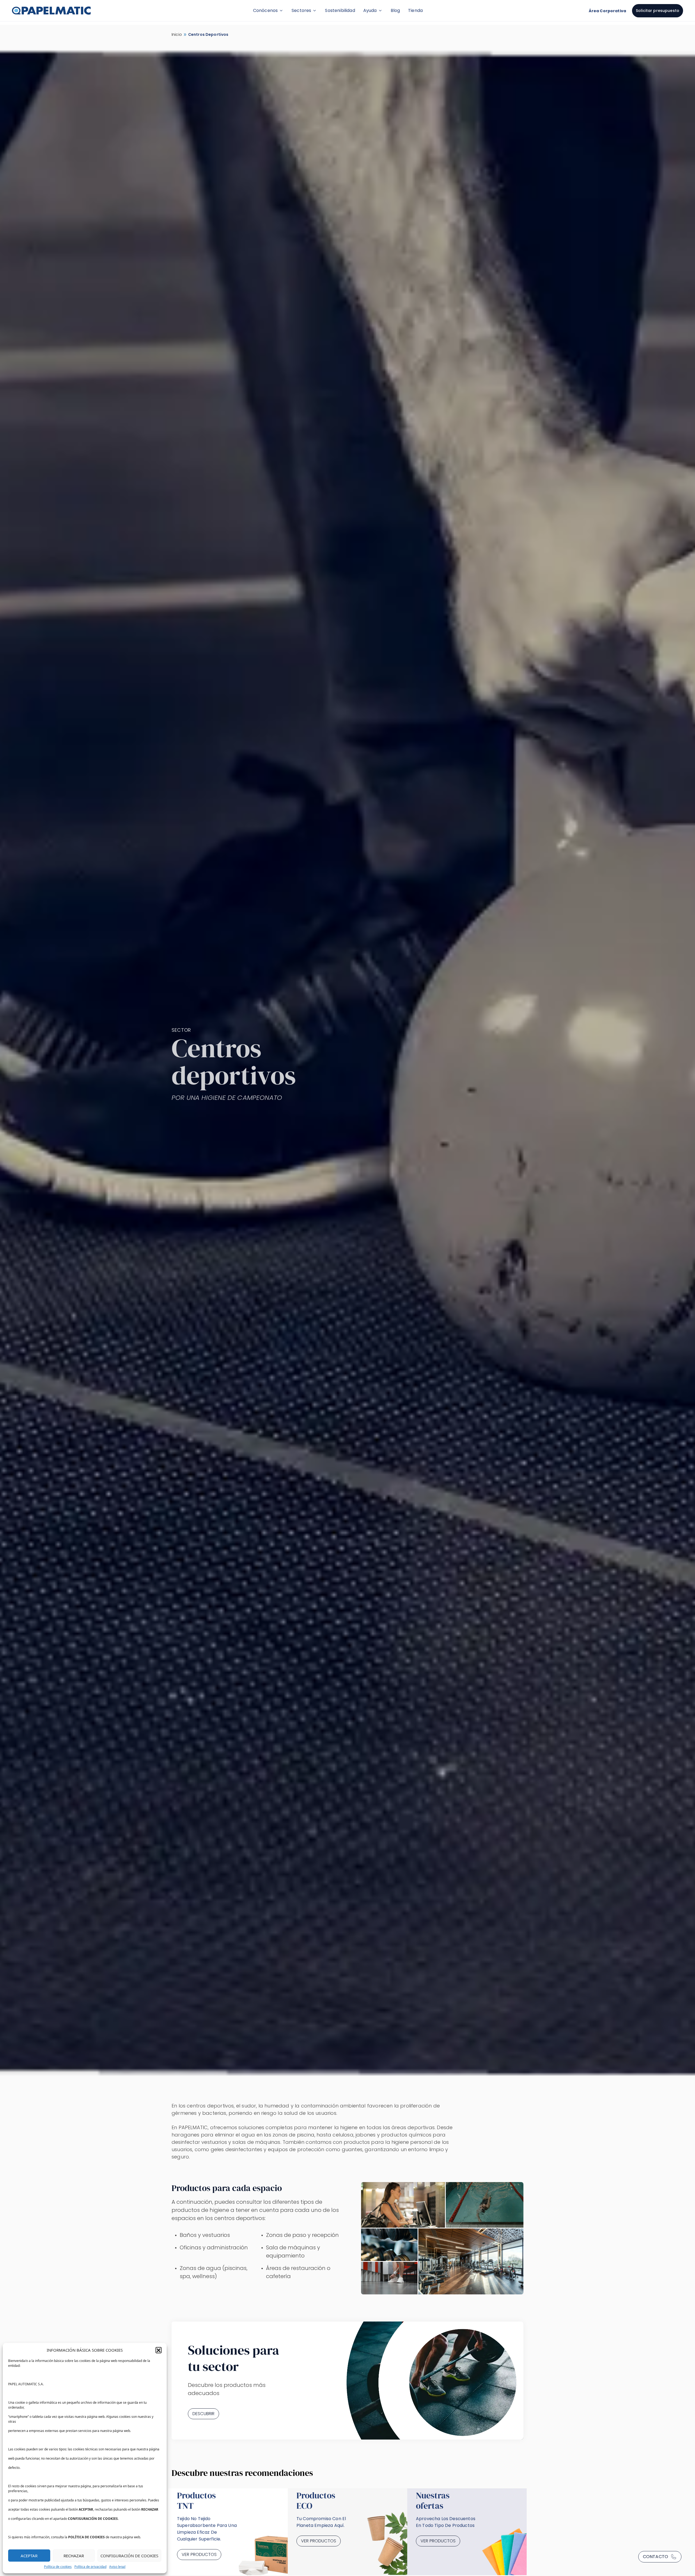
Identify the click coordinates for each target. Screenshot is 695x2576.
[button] (159, 2350)
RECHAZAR (74, 2556)
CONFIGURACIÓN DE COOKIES (129, 2556)
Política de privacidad (90, 2567)
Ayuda (370, 10)
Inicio (177, 34)
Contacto (655, 2557)
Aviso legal (117, 2567)
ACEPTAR (29, 2556)
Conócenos (265, 10)
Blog (395, 10)
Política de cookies (58, 2567)
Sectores (301, 10)
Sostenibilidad (340, 10)
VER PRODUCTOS (199, 2554)
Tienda (415, 10)
